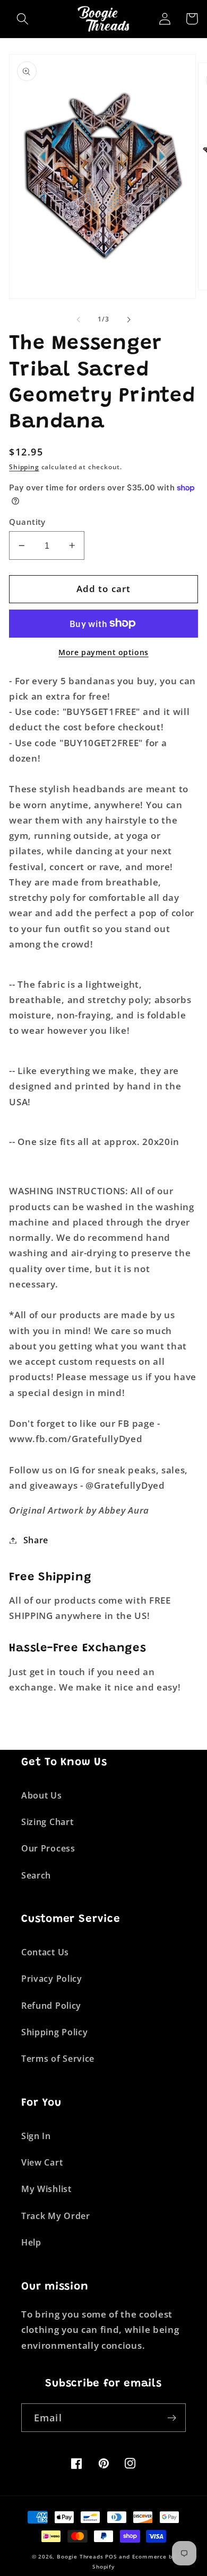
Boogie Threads (80, 2557)
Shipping (24, 467)
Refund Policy (51, 2006)
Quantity (27, 522)
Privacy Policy (52, 1979)
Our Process (48, 1848)
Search (36, 1875)
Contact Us (45, 1952)
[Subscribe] (172, 2418)
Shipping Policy (54, 2032)
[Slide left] (79, 319)
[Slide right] (128, 319)
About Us (42, 1795)
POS (111, 2557)
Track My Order (56, 2216)
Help (31, 2242)
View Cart (42, 2162)
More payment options (103, 652)
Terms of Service (58, 2059)
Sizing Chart (47, 1822)
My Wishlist (46, 2189)
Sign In (36, 2136)
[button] (23, 19)
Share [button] (36, 1540)
